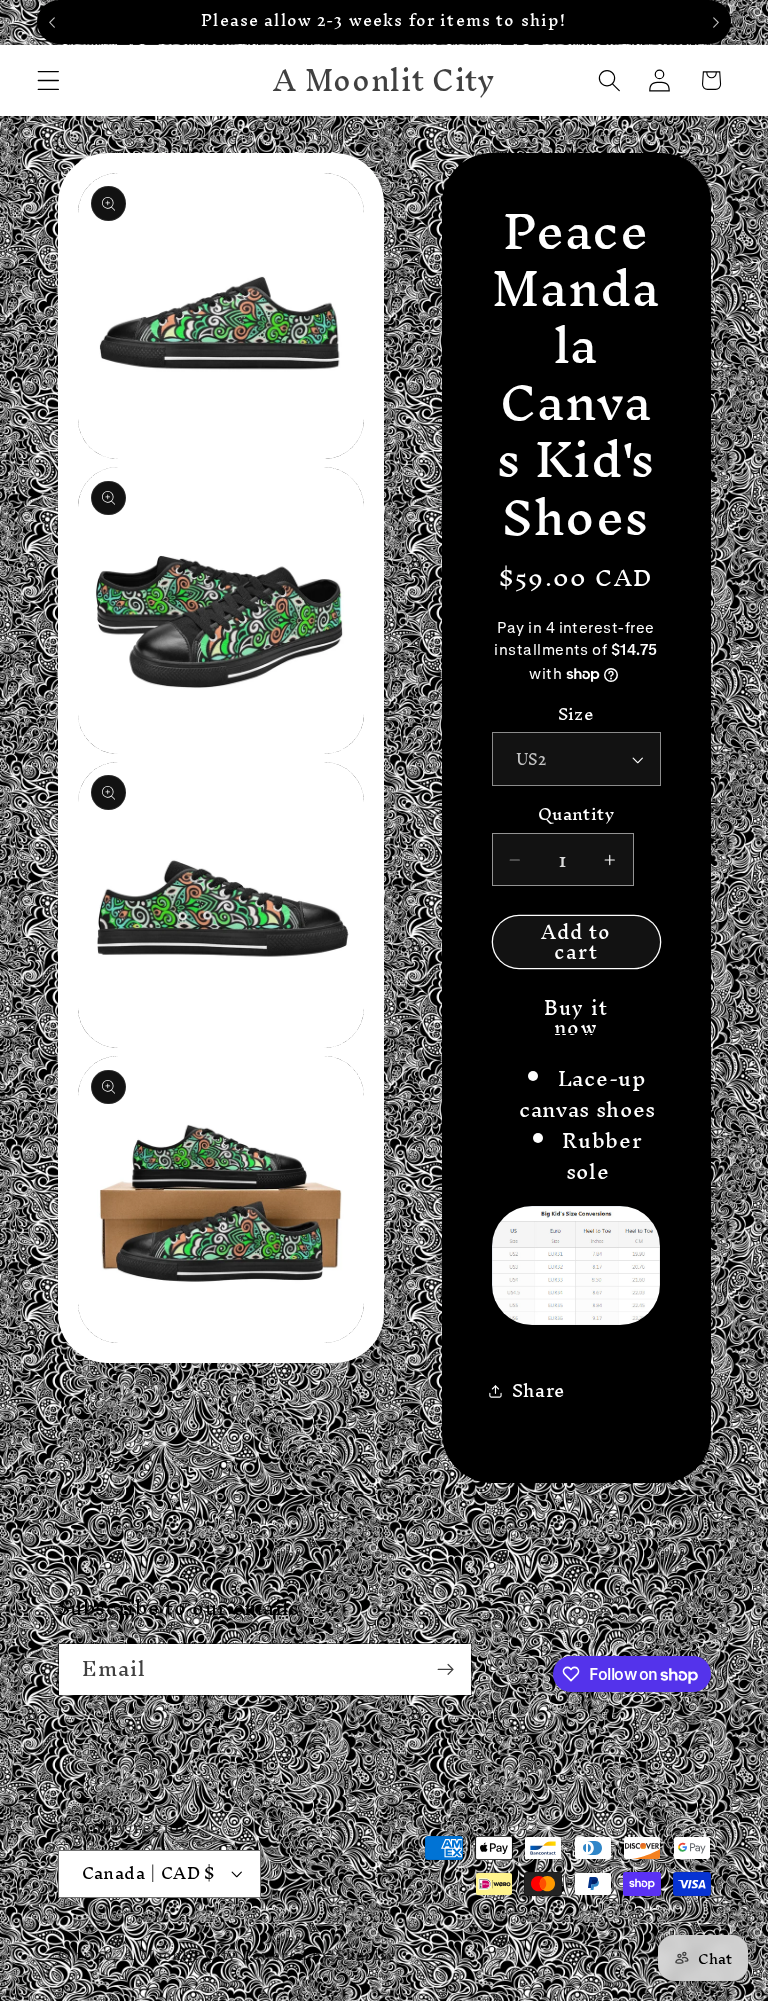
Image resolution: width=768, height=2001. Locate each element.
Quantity (576, 814)
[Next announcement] (716, 22)
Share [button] (538, 1390)
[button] (48, 80)
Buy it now (576, 1010)
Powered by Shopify (319, 1954)
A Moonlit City (180, 1954)
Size (576, 714)
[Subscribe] (445, 1670)
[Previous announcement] (52, 22)
